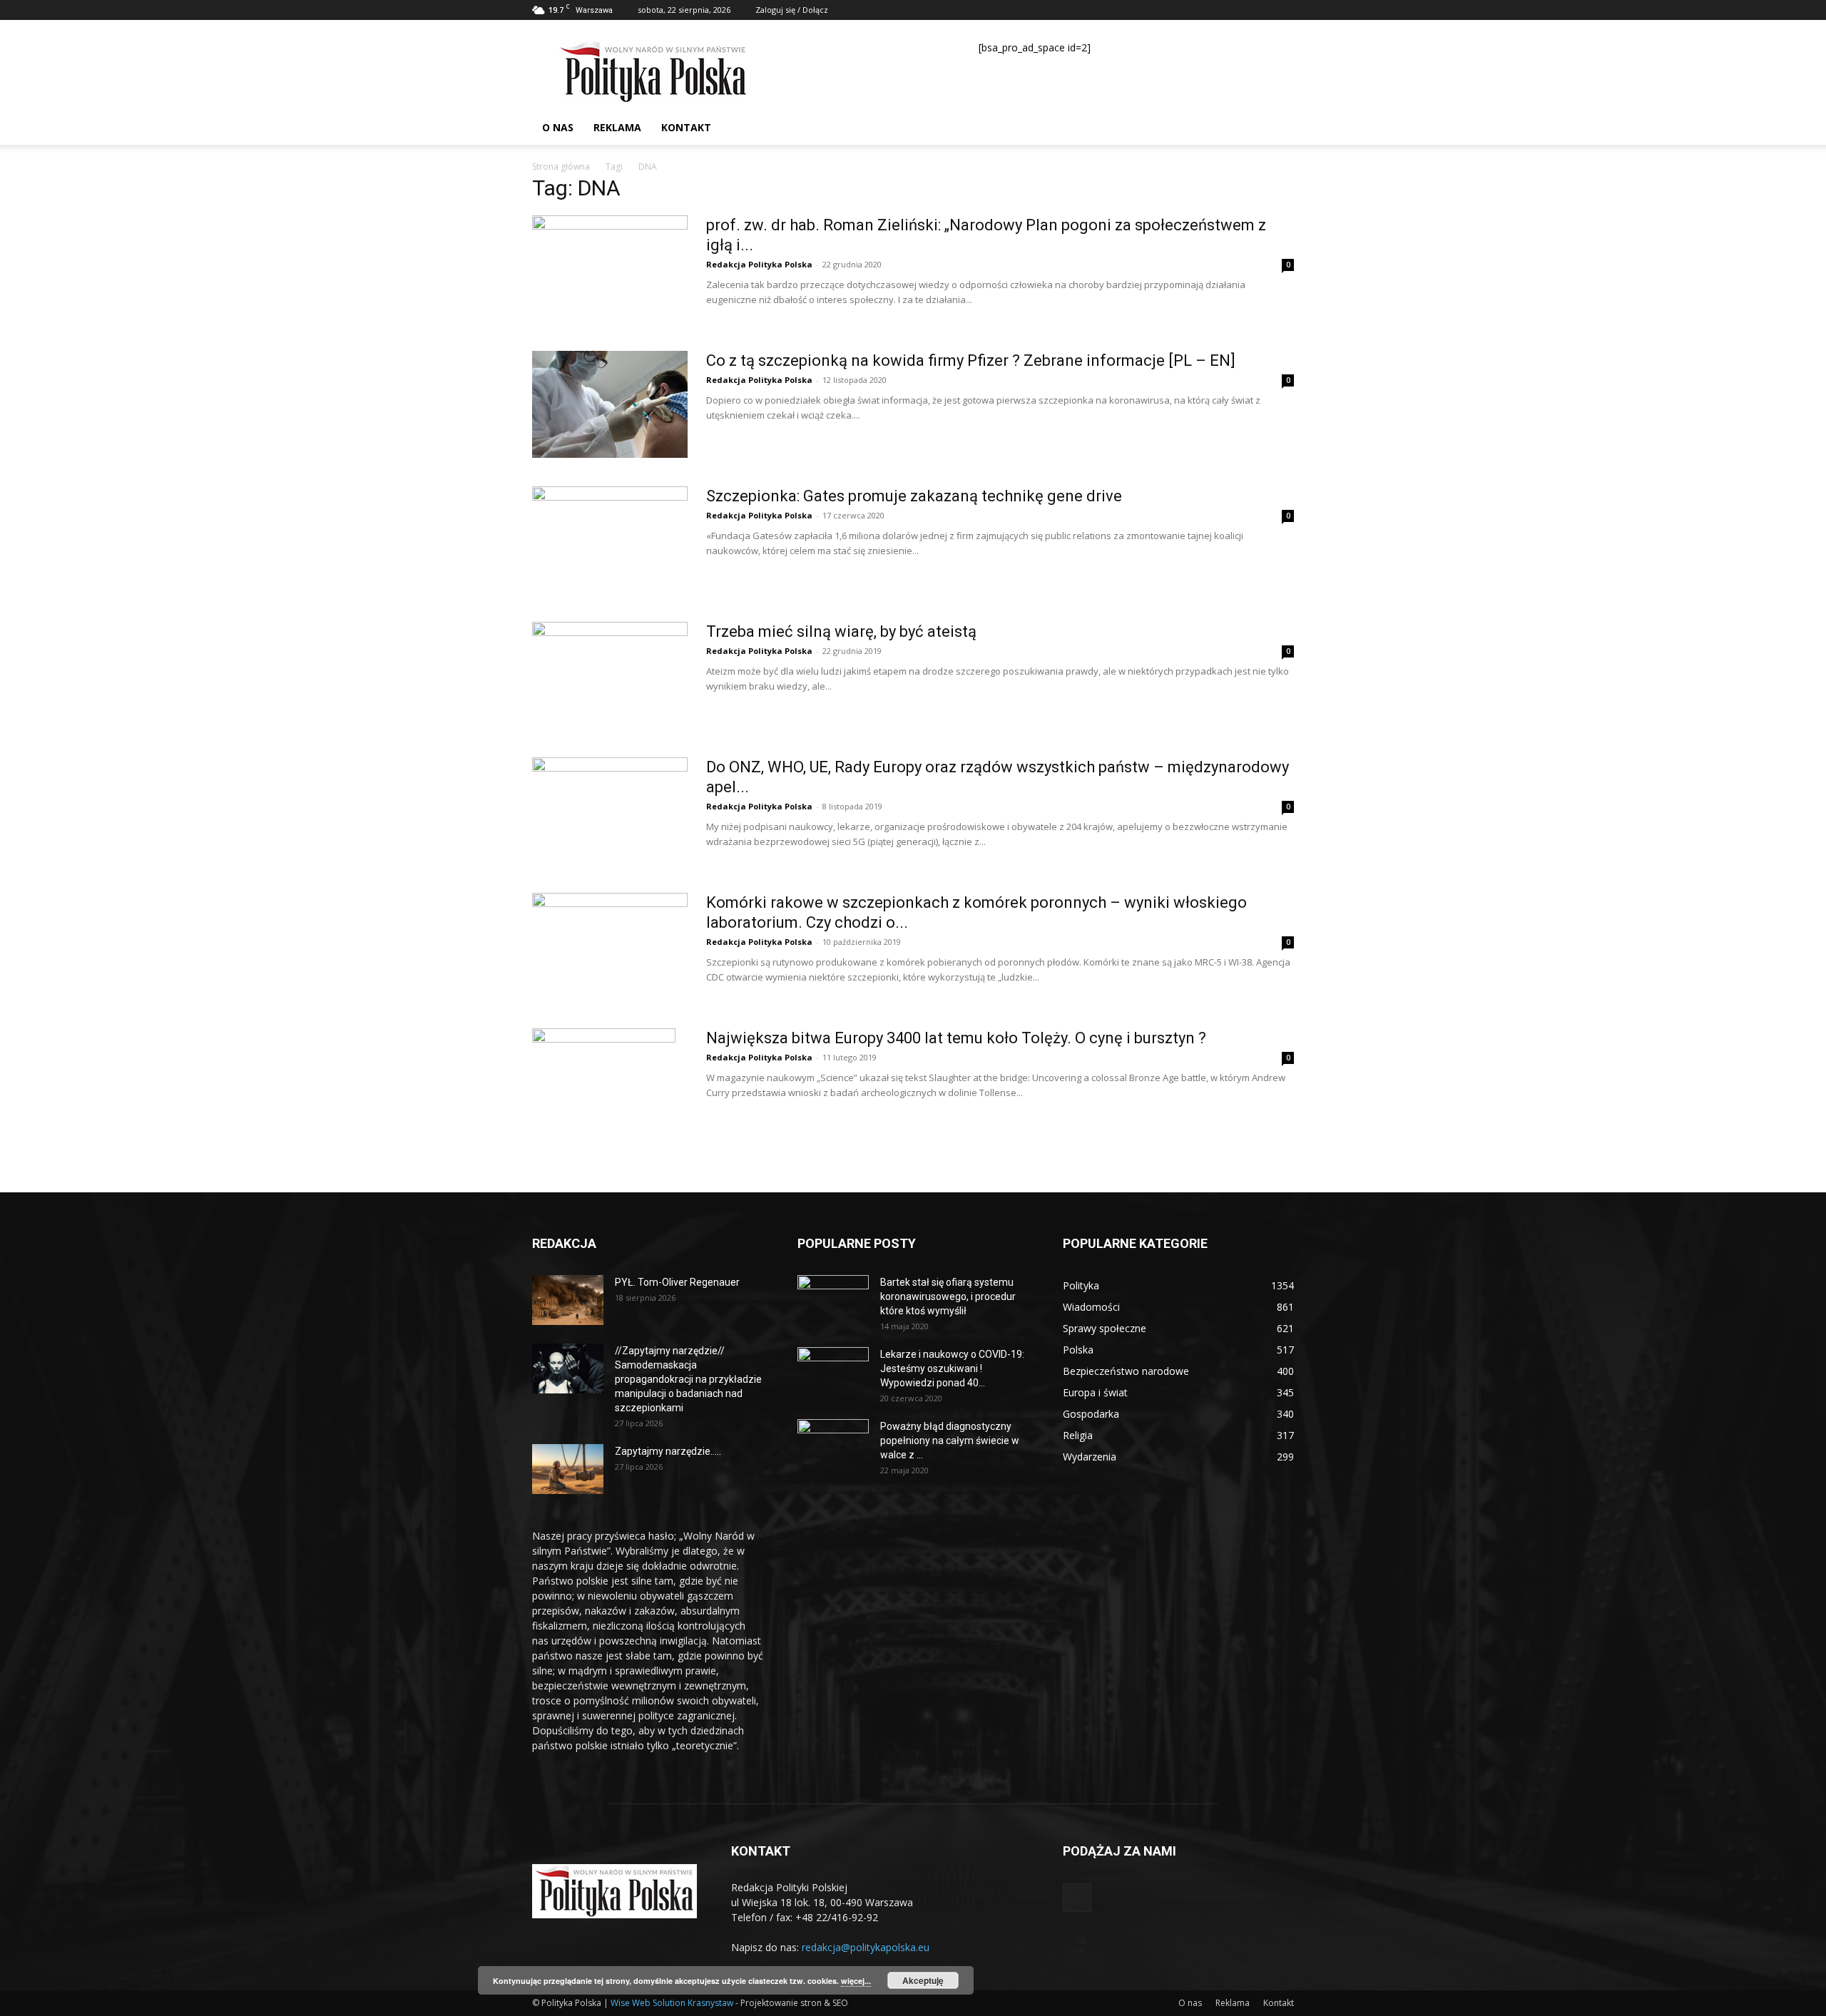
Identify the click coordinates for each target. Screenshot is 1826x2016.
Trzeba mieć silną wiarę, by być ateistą (841, 631)
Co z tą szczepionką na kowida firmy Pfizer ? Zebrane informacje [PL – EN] (971, 360)
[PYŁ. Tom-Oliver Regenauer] (568, 1300)
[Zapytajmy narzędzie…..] (568, 1469)
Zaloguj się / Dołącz (792, 10)
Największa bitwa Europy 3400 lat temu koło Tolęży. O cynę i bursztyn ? (956, 1038)
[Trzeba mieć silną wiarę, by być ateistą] (610, 675)
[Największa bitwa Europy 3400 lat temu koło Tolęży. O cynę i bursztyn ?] (604, 1082)
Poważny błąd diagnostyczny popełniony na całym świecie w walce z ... (950, 1441)
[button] (1277, 129)
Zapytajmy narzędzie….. (668, 1451)
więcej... (856, 1981)
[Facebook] (1283, 10)
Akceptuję (923, 1980)
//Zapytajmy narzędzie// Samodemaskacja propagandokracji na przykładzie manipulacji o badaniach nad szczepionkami (688, 1379)
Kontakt (686, 127)
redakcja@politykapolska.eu (866, 1947)
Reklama (617, 127)
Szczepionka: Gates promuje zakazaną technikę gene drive (914, 496)
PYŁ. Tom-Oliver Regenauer (677, 1282)
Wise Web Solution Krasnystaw (672, 2003)
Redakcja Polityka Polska (759, 264)
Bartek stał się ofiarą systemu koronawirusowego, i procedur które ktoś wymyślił (948, 1296)
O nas (558, 127)
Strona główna (561, 167)
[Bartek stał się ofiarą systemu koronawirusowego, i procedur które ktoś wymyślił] (833, 1300)
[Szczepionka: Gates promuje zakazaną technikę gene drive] (610, 540)
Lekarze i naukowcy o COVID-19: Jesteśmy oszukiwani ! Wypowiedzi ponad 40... (952, 1368)
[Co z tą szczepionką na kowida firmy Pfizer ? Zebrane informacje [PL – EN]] (610, 404)
